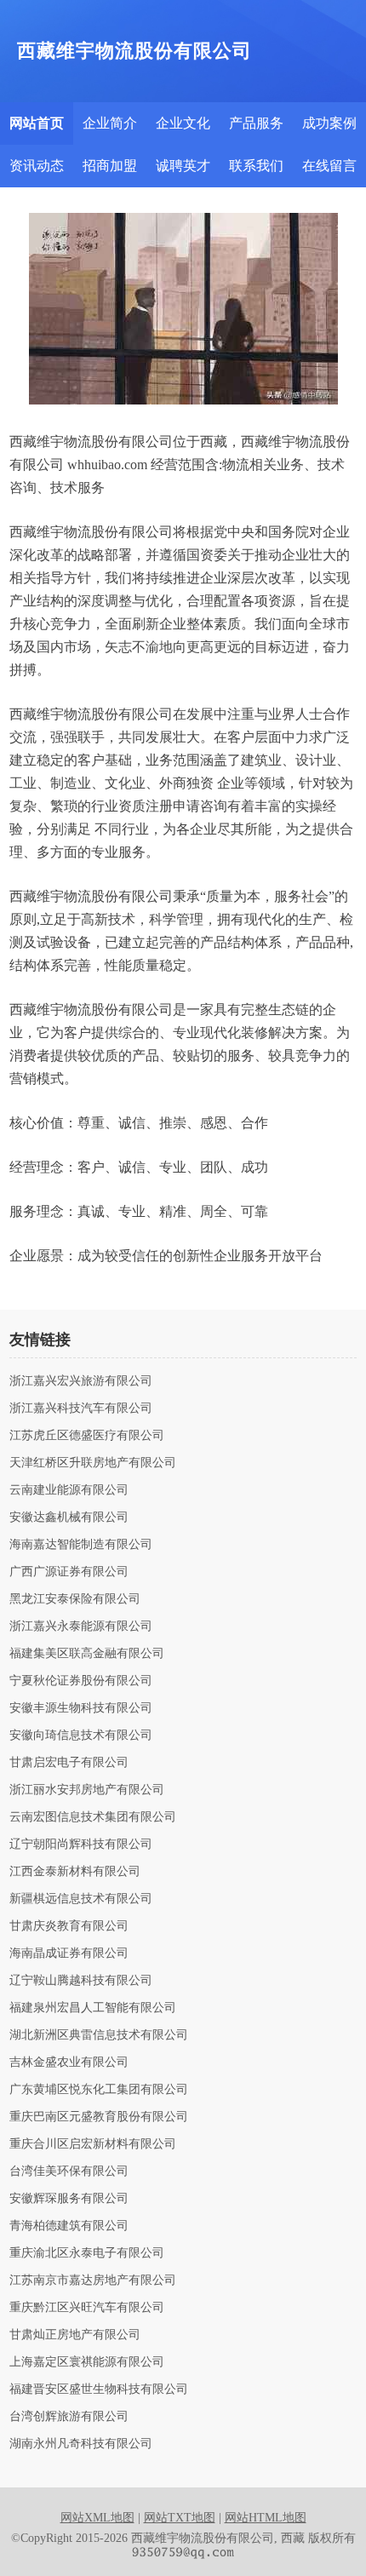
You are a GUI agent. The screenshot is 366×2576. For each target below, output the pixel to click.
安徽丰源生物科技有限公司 (81, 1708)
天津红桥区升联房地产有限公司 (93, 1463)
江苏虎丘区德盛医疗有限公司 (87, 1436)
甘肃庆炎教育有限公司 (69, 1926)
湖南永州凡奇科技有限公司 (81, 2444)
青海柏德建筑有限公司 (69, 2226)
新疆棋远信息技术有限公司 (81, 1899)
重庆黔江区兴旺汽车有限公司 (87, 2308)
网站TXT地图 (180, 2518)
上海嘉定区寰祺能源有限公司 (87, 2362)
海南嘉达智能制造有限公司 (81, 1545)
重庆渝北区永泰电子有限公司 (87, 2253)
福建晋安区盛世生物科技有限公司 (99, 2390)
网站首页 (37, 123)
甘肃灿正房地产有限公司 (75, 2335)
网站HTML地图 (266, 2518)
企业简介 (110, 123)
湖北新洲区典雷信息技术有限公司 (99, 2035)
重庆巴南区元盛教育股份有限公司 (99, 2117)
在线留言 (329, 166)
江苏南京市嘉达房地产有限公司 (93, 2281)
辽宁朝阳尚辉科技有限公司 (81, 1845)
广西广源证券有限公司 (69, 1572)
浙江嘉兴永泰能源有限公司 (81, 1626)
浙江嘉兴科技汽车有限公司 (81, 1408)
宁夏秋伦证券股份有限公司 (81, 1681)
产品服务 (256, 123)
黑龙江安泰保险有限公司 (75, 1599)
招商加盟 (110, 166)
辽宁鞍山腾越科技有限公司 (81, 1981)
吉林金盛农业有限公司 (69, 2063)
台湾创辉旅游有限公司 (69, 2417)
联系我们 (256, 166)
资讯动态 (37, 166)
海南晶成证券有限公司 (69, 1954)
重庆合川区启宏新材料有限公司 (93, 2144)
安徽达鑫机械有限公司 (69, 1517)
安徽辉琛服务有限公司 (69, 2199)
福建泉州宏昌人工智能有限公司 (93, 2008)
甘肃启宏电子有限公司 (69, 1763)
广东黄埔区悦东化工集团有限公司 (99, 2090)
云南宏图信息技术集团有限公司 (93, 1817)
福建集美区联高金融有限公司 (87, 1654)
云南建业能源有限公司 (69, 1490)
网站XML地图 (97, 2518)
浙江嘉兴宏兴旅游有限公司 (81, 1381)
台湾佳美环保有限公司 (69, 2172)
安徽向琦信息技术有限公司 (81, 1736)
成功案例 (329, 123)
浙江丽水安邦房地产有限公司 (87, 1790)
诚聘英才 (183, 166)
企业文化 (183, 123)
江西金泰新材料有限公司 (75, 1872)
